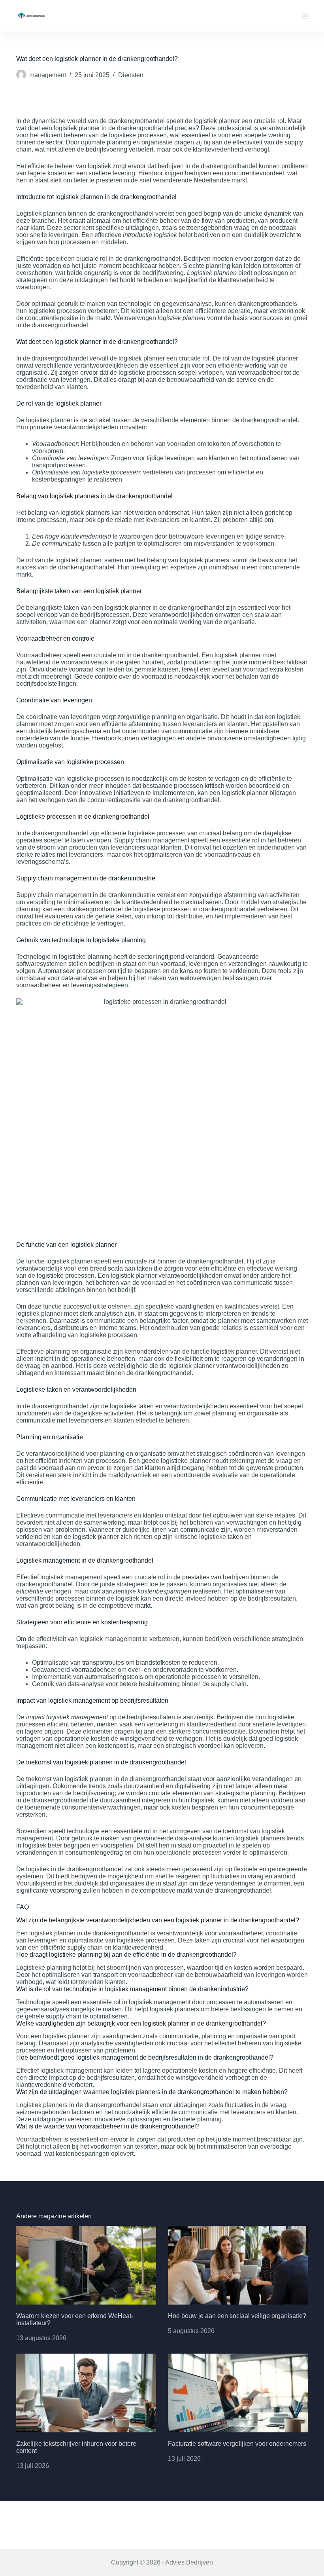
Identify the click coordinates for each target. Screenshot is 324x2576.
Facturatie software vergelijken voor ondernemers (237, 2444)
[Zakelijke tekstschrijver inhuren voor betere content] (86, 2393)
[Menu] (305, 16)
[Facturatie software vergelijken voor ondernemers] (238, 2393)
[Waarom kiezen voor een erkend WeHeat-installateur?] (86, 2265)
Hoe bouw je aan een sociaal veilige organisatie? (237, 2316)
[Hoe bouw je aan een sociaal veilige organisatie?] (238, 2265)
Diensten (131, 75)
